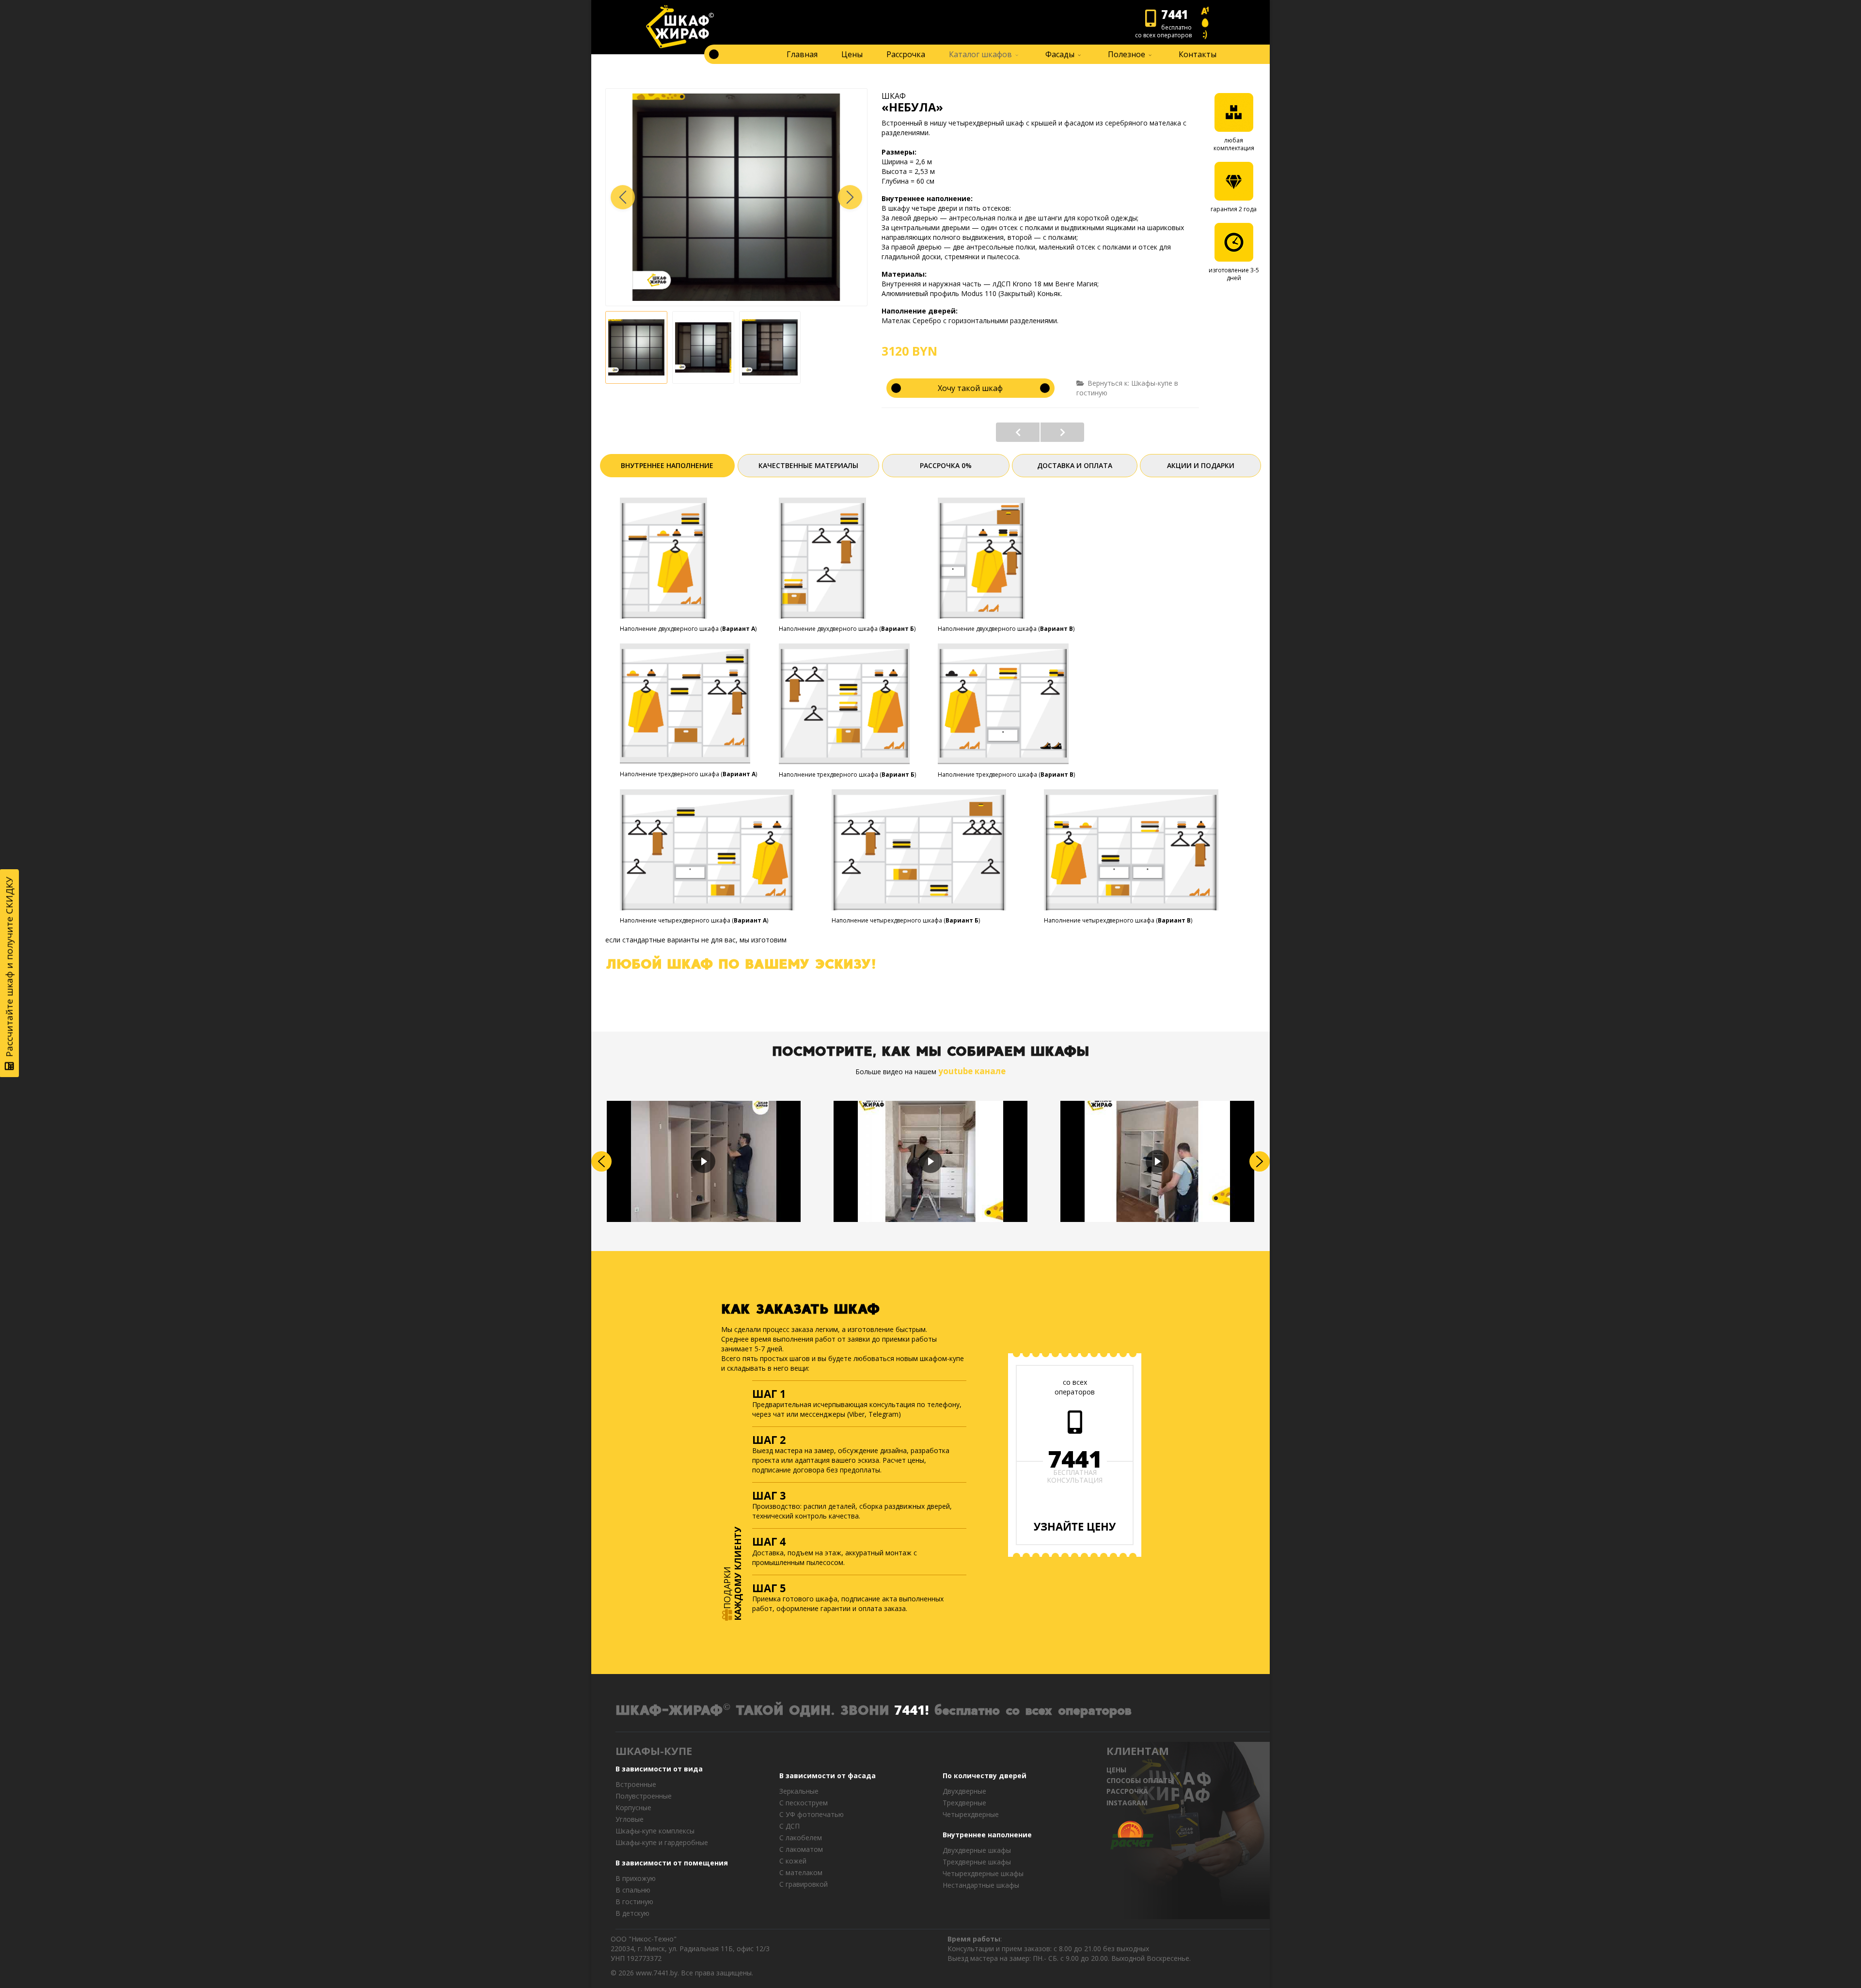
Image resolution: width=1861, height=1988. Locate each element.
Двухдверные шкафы (977, 1850)
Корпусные (633, 1808)
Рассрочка (906, 54)
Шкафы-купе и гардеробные (662, 1842)
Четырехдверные (971, 1814)
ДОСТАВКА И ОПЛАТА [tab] (1075, 465)
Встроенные (636, 1784)
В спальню (633, 1890)
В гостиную (634, 1902)
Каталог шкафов (980, 54)
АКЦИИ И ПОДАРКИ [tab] (1201, 465)
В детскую (632, 1913)
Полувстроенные (644, 1796)
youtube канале (972, 1071)
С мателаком (801, 1872)
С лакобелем (801, 1838)
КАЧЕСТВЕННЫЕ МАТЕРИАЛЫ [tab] (808, 465)
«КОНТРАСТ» (1018, 432)
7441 (1075, 1459)
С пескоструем (804, 1803)
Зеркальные (799, 1791)
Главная (802, 54)
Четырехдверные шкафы (983, 1873)
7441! (912, 1710)
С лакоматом (801, 1849)
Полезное (1127, 54)
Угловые (630, 1819)
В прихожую (636, 1878)
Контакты (1198, 54)
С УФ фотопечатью (812, 1814)
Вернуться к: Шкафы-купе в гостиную (1127, 388)
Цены (852, 54)
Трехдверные (964, 1803)
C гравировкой (804, 1884)
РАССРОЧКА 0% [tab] (946, 465)
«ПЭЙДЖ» (1062, 432)
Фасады (1060, 54)
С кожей (793, 1861)
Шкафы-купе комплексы (655, 1831)
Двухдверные (964, 1791)
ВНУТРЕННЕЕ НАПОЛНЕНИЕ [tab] (667, 465)
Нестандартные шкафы (981, 1885)
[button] (850, 197)
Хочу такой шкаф (970, 388)
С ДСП (789, 1826)
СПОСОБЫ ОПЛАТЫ (1140, 1780)
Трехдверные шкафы (977, 1862)
